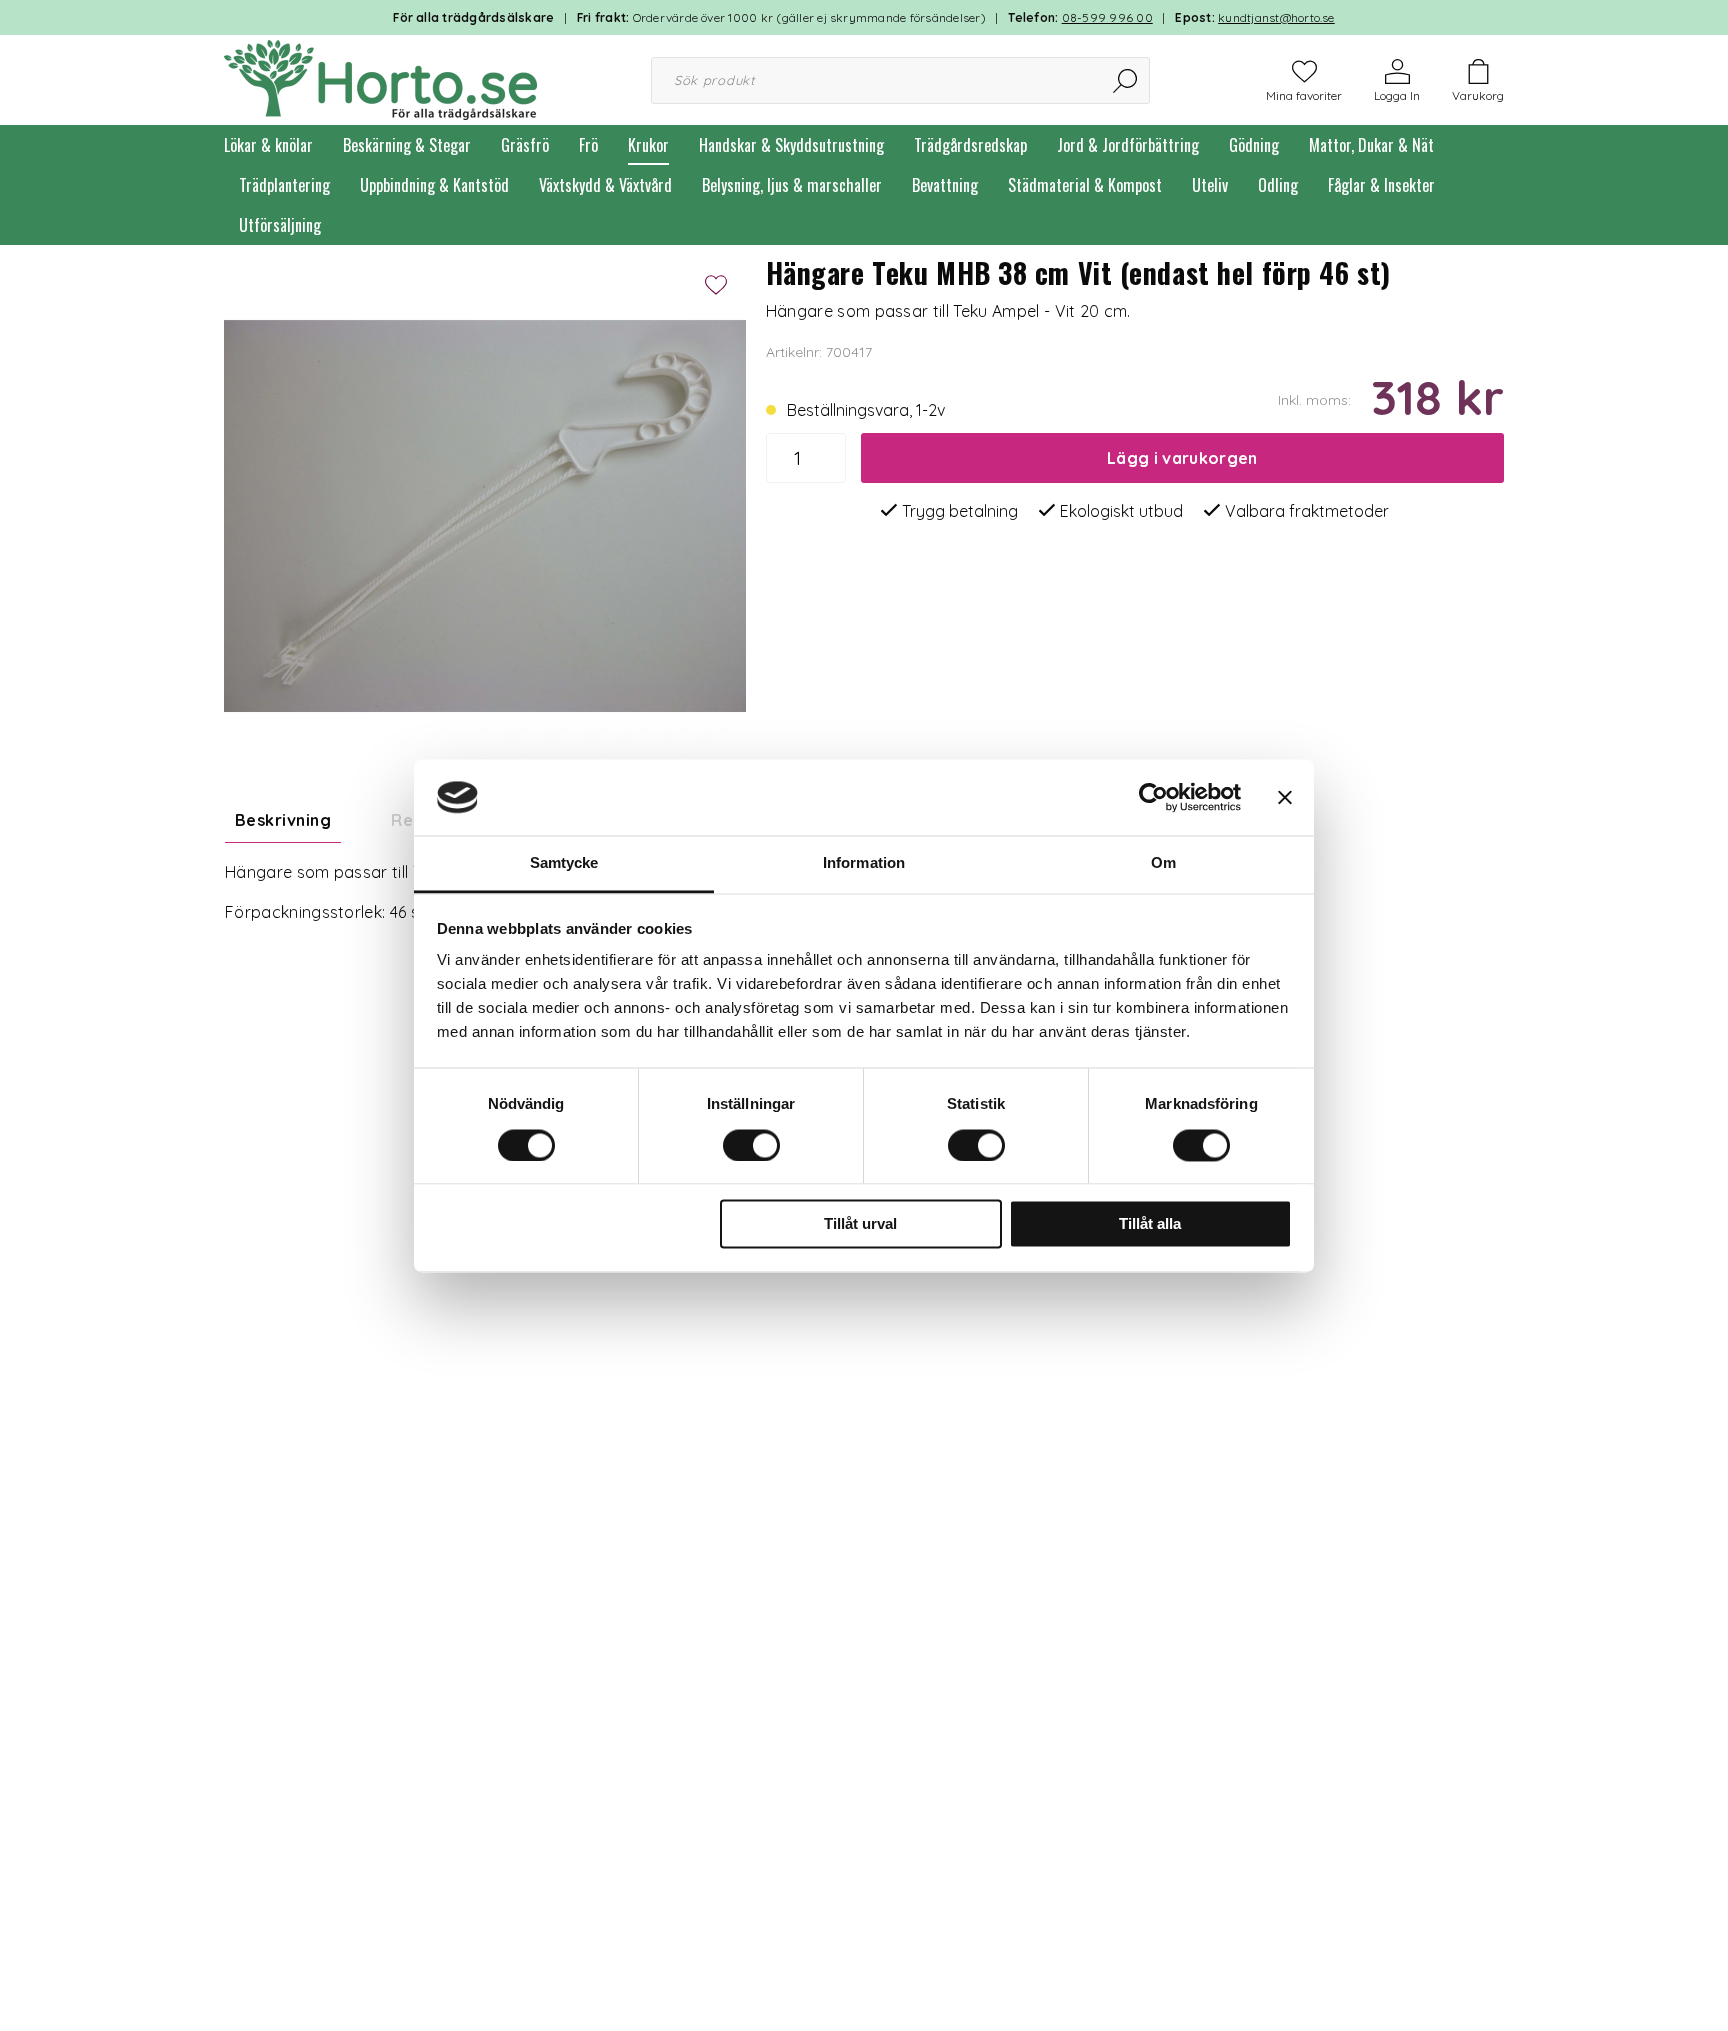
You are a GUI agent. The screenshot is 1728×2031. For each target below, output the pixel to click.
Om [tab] (1163, 863)
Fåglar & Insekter (1381, 185)
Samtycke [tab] (564, 863)
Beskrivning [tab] (283, 820)
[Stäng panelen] (1285, 797)
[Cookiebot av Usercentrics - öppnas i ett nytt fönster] (1153, 797)
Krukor (648, 145)
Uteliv (1210, 185)
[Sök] (1126, 80)
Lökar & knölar (268, 145)
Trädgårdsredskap (970, 145)
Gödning (1254, 145)
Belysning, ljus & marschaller (792, 185)
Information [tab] (864, 863)
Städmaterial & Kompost (1085, 185)
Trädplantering (284, 185)
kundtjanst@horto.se (1276, 17)
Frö (588, 145)
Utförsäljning (280, 225)
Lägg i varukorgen (1182, 458)
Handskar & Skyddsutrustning (791, 145)
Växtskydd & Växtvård (605, 185)
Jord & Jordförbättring (1128, 145)
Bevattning (945, 185)
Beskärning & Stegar (407, 145)
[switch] (751, 1145)
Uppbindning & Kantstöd (434, 185)
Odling (1278, 185)
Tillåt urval (860, 1224)
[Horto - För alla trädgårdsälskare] (380, 78)
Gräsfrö (525, 145)
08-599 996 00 (1107, 17)
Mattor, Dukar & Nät (1371, 145)
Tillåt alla (1150, 1224)
